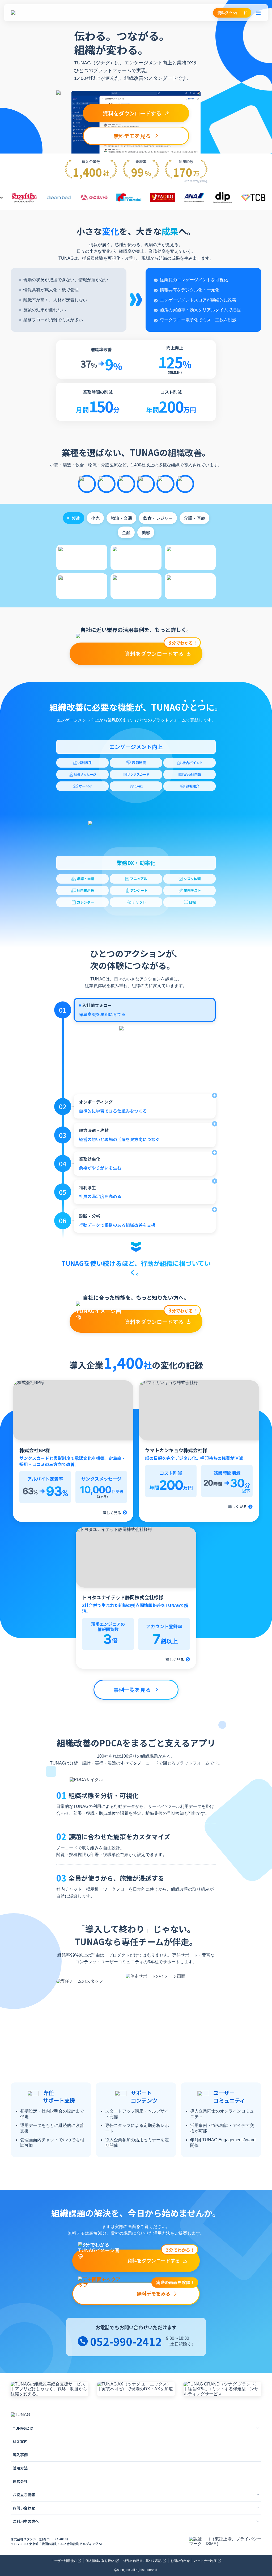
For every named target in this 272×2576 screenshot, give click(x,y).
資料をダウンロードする (132, 113)
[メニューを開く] (258, 13)
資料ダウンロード (232, 13)
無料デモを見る (132, 136)
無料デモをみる (166, 2290)
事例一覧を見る (132, 1690)
